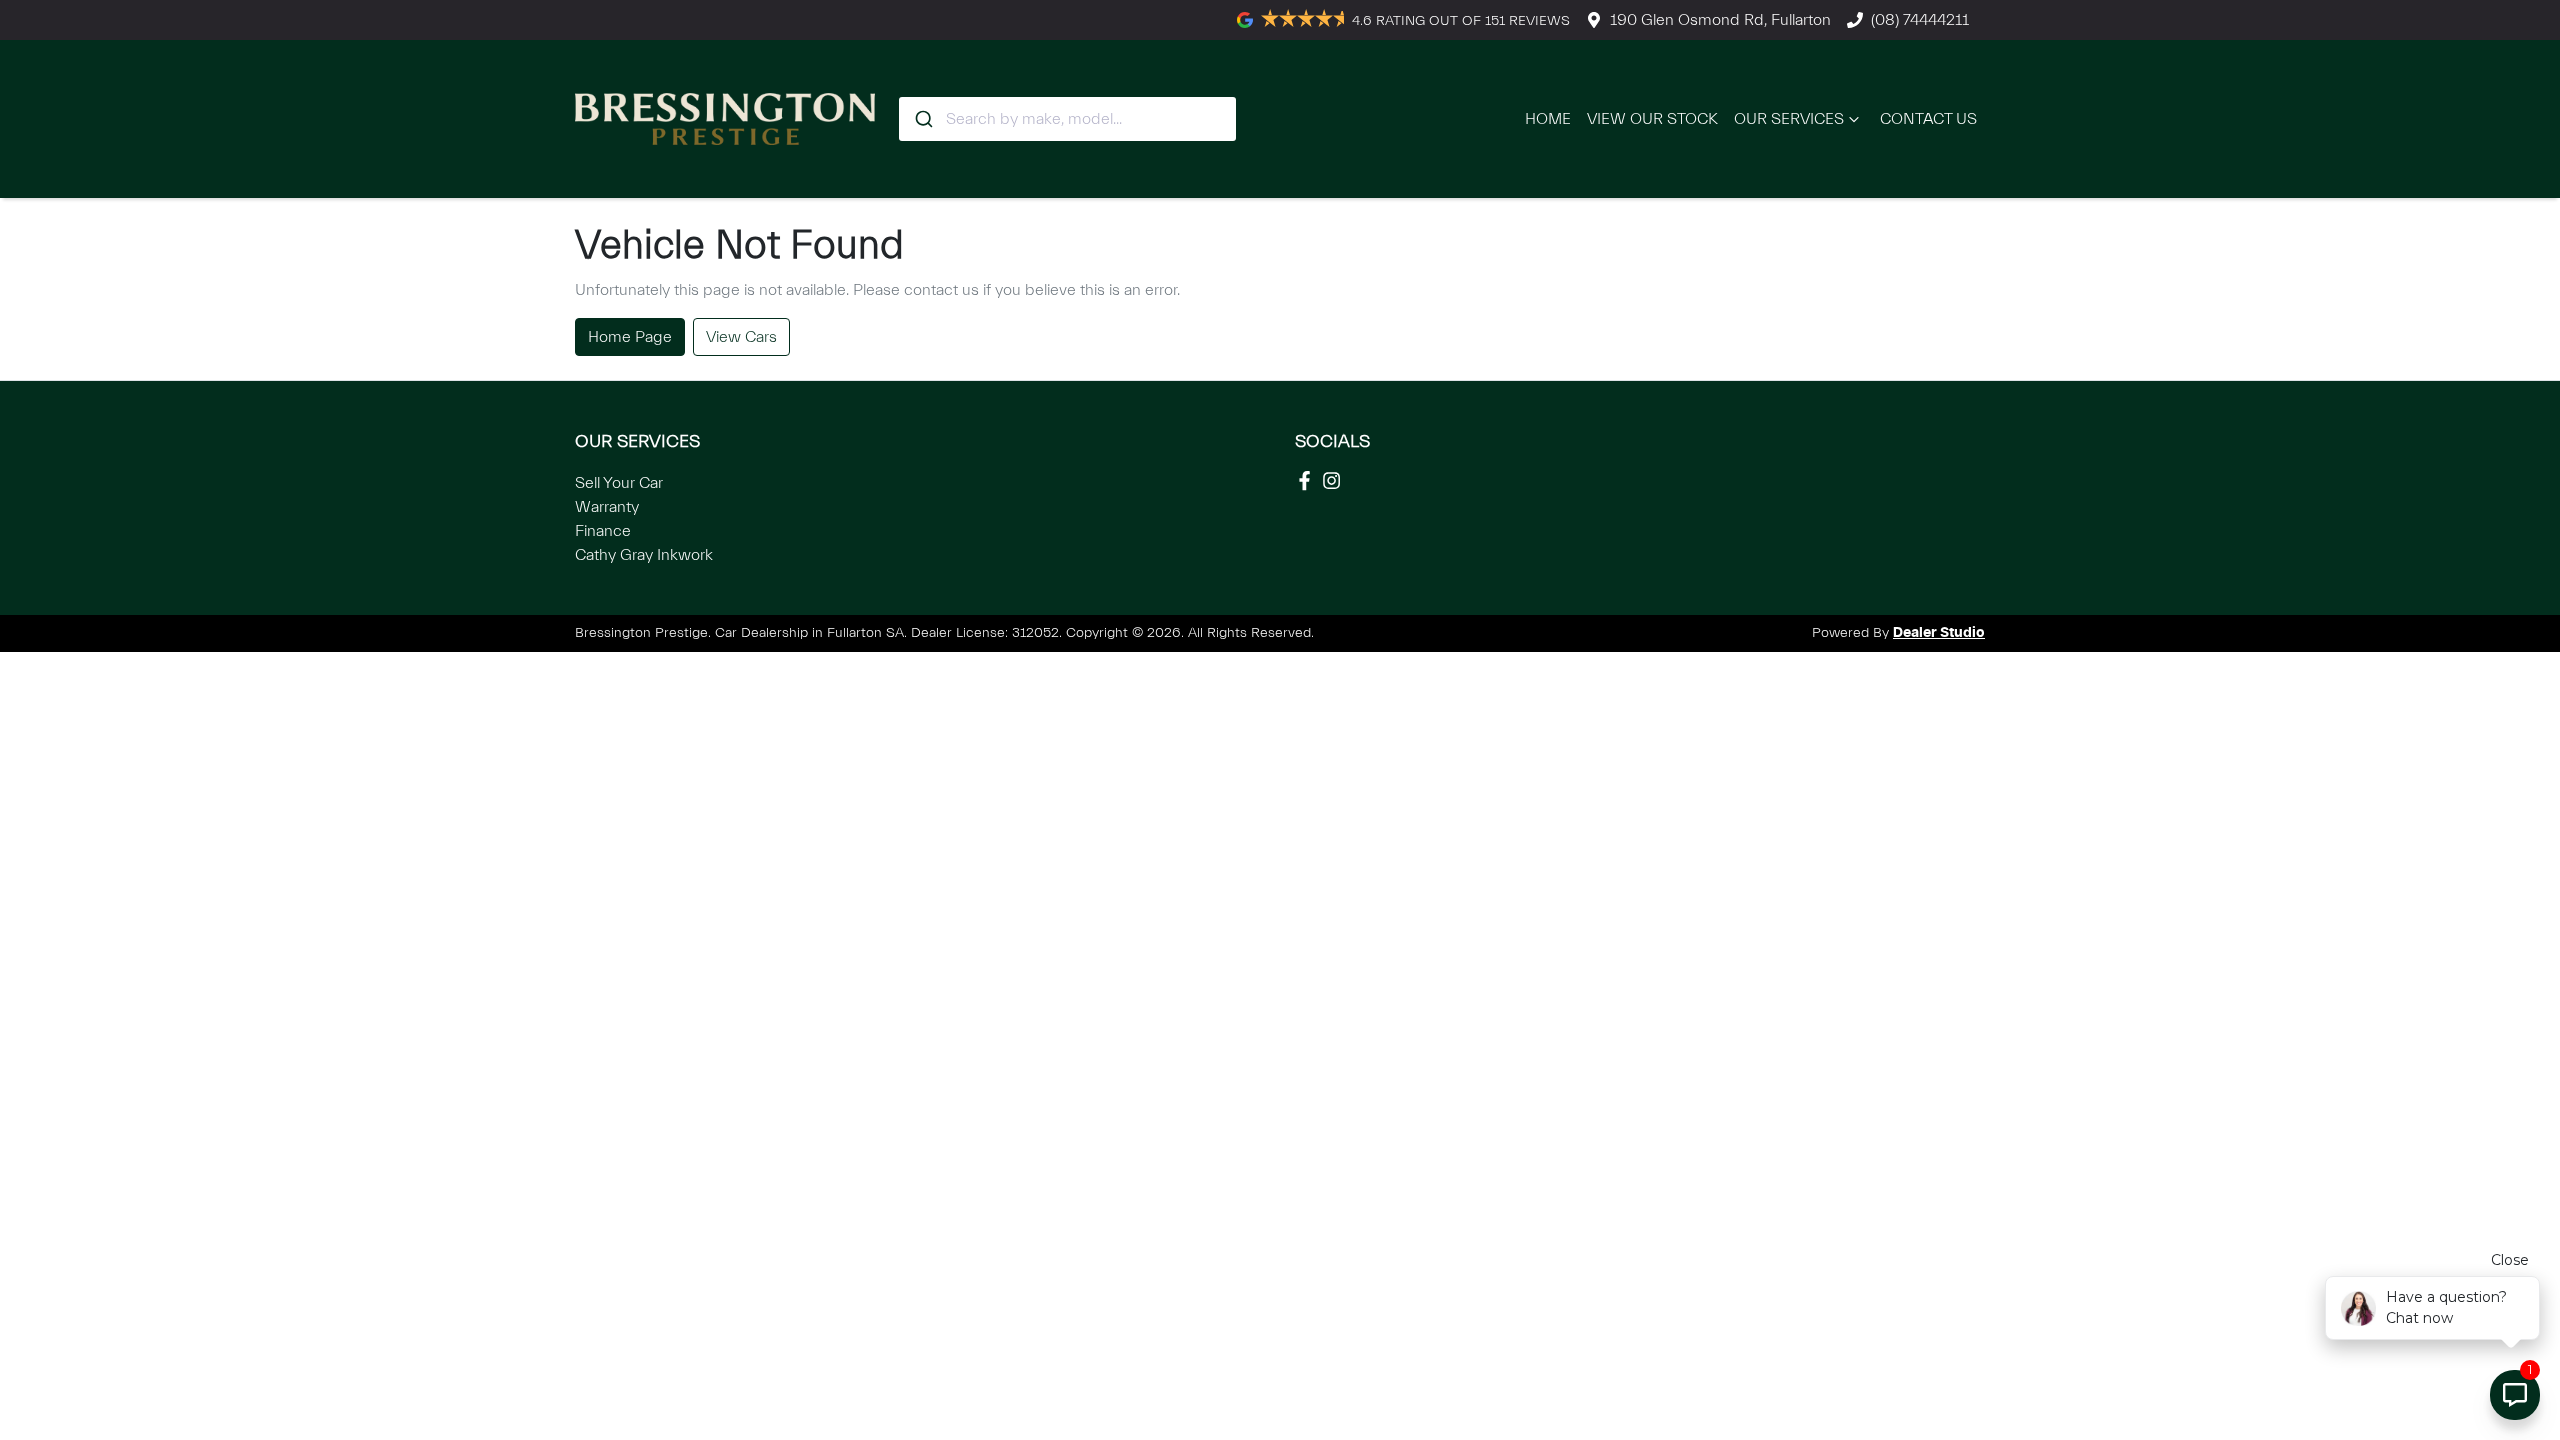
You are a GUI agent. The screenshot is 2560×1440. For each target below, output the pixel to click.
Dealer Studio (1939, 633)
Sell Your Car (619, 483)
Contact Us (1928, 119)
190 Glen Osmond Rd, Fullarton (1720, 20)
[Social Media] (1308, 480)
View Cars (741, 337)
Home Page (630, 337)
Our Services (1789, 119)
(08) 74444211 (1920, 20)
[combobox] (1067, 119)
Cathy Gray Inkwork (644, 555)
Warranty (607, 507)
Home (1548, 119)
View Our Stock (1652, 119)
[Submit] (922, 119)
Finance (603, 531)
